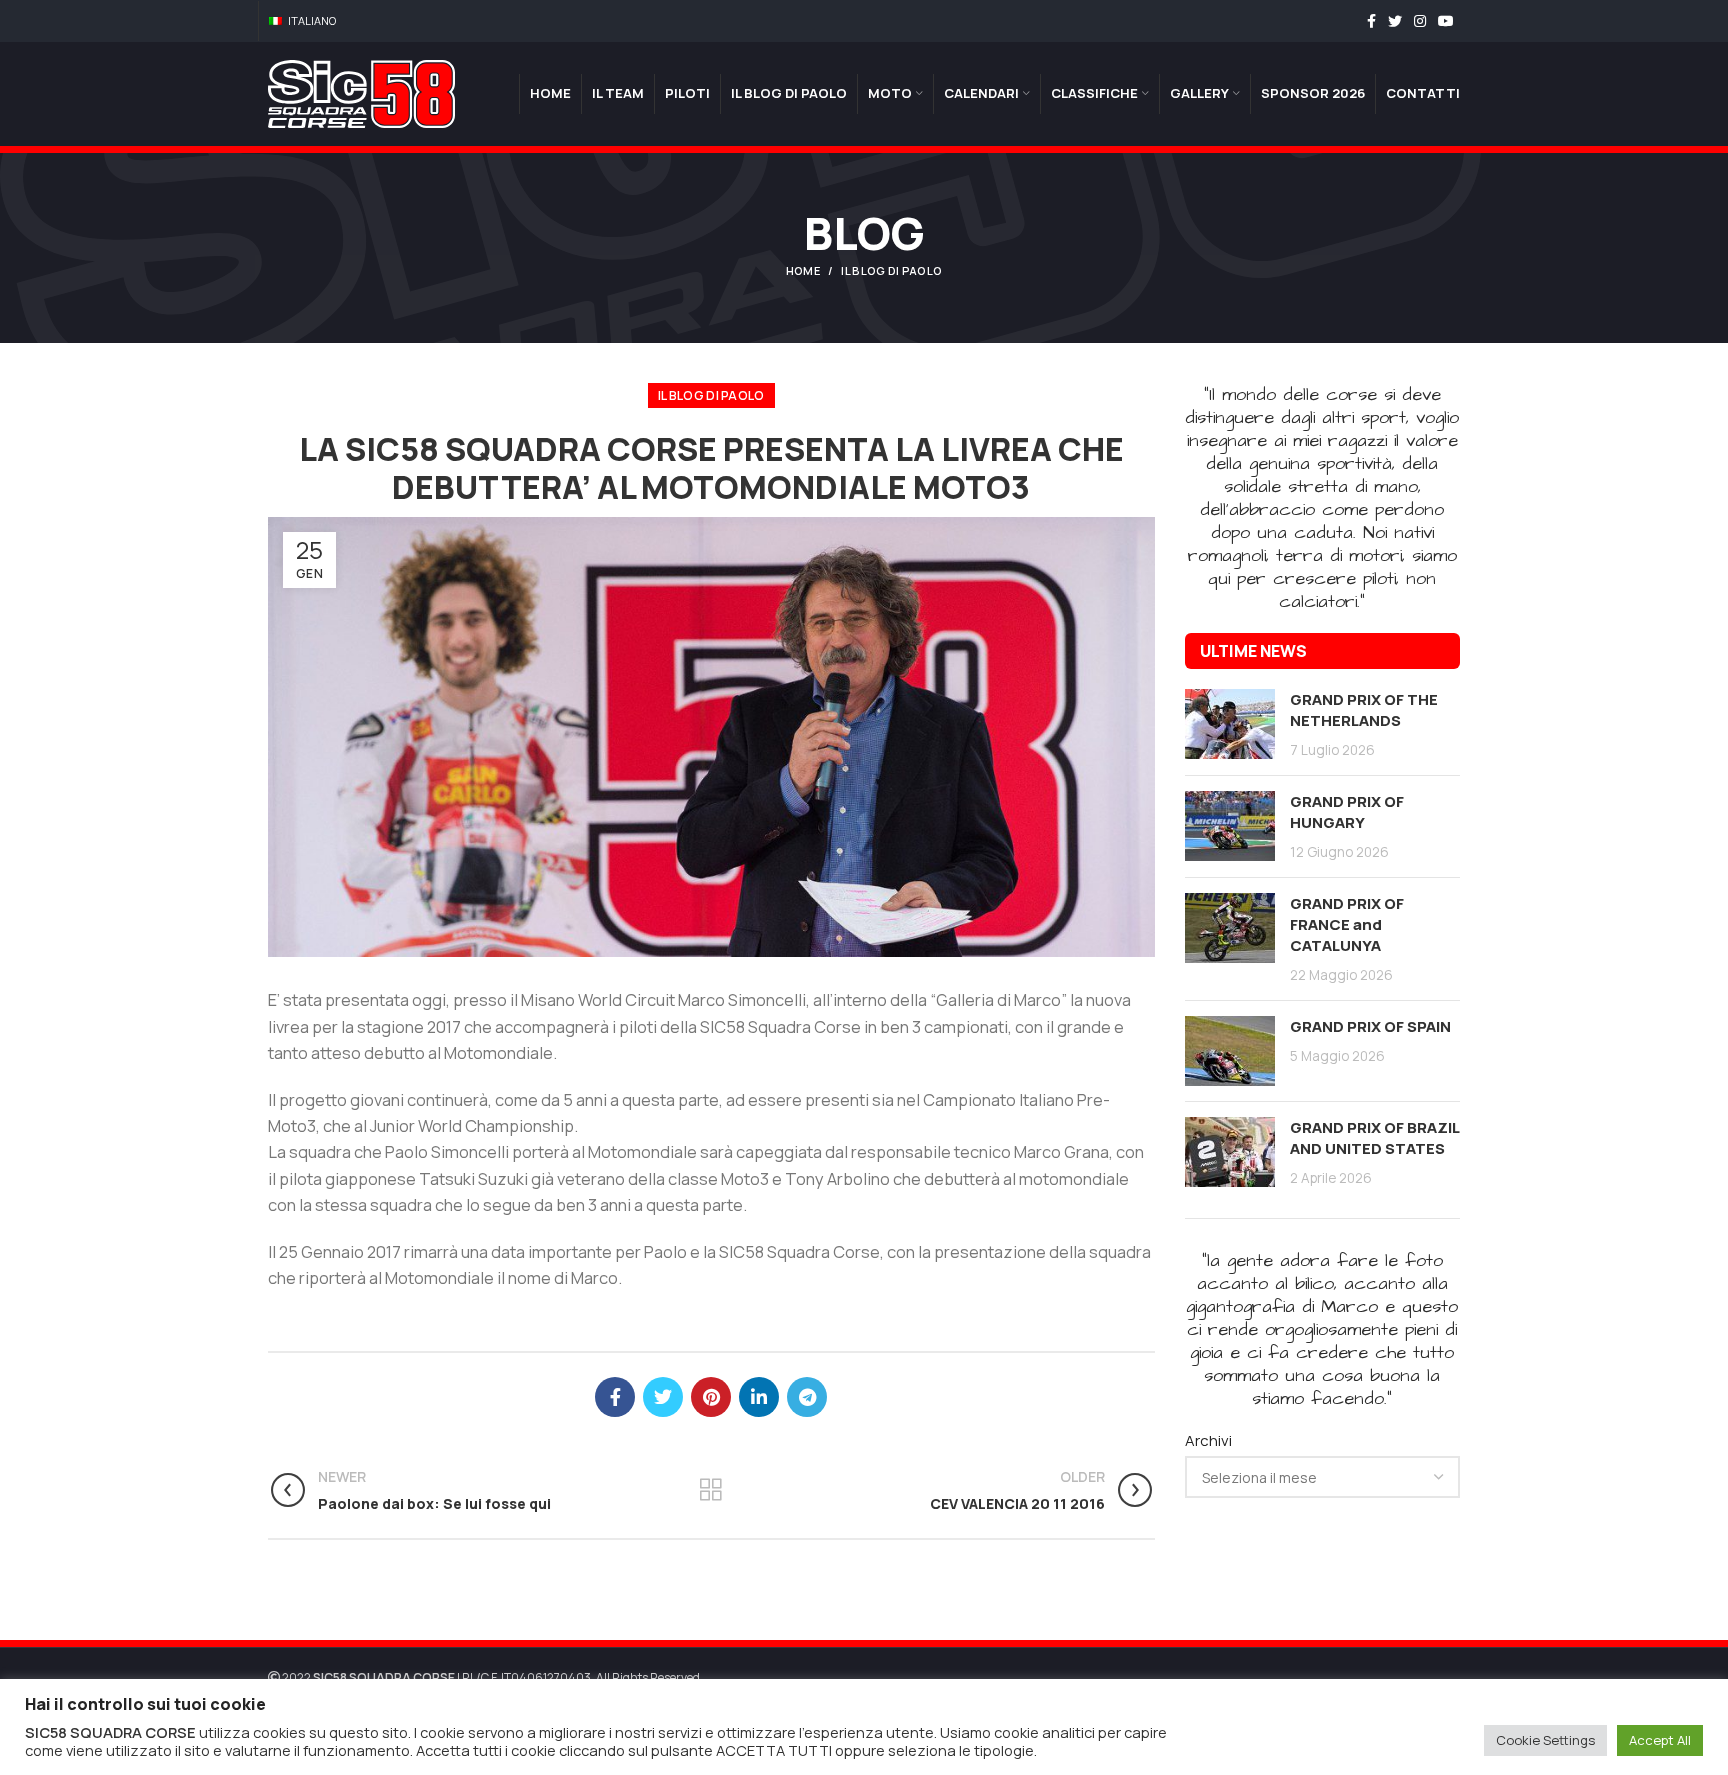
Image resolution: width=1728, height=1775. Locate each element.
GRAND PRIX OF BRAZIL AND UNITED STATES (1374, 1138)
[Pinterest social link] (711, 1397)
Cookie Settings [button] (1545, 1740)
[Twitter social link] (1395, 21)
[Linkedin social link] (759, 1397)
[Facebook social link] (1371, 21)
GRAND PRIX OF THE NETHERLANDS (1364, 710)
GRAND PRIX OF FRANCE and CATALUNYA (1347, 924)
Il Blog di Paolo (891, 270)
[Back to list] (711, 1490)
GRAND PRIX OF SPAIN (1370, 1026)
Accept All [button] (1660, 1740)
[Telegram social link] (807, 1397)
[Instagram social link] (1420, 21)
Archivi (1208, 1440)
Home (803, 270)
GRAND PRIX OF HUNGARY (1347, 812)
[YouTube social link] (1446, 21)
